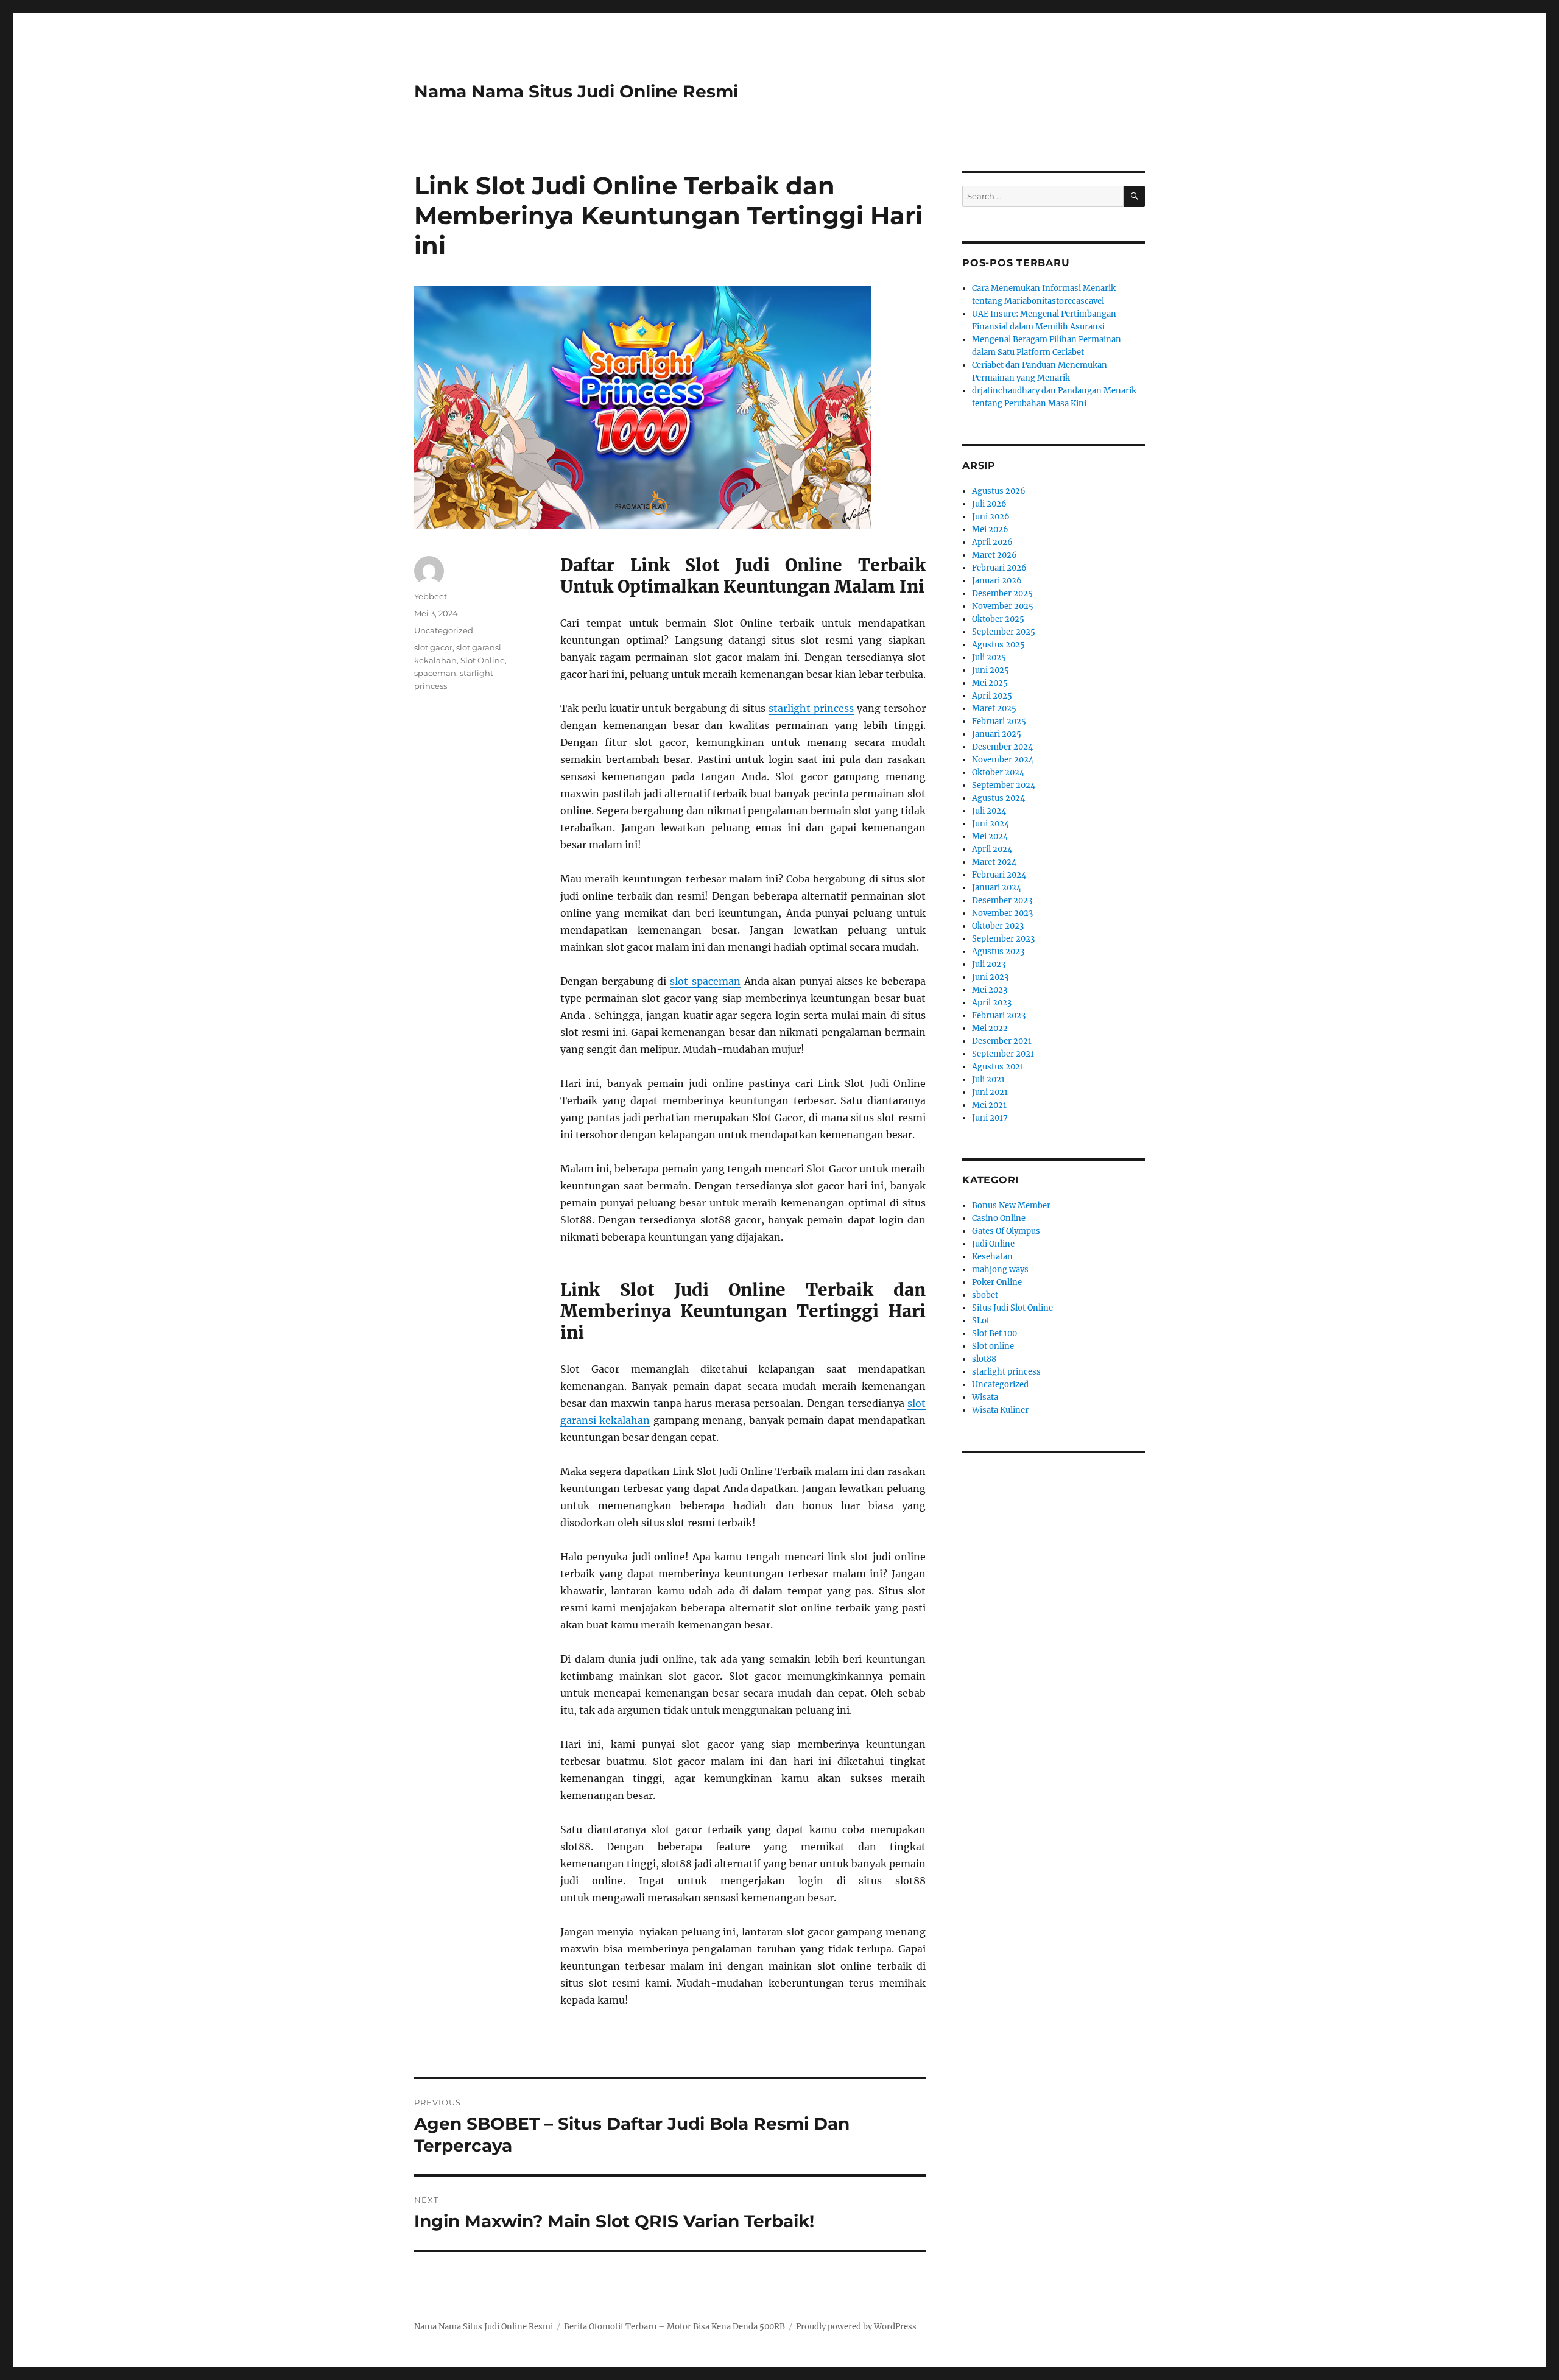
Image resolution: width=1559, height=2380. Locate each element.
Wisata (985, 1397)
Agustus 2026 (999, 491)
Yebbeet (431, 596)
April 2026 (992, 542)
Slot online (993, 1346)
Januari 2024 (997, 888)
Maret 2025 (994, 709)
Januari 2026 (997, 581)
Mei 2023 (990, 990)
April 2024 (992, 849)
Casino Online (999, 1218)
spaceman (435, 673)
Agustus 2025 (998, 645)
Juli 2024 (989, 811)
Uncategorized (444, 630)
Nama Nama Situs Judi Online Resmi (576, 91)
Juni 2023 (990, 977)
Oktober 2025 (998, 619)
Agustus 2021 (998, 1067)
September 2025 (1004, 632)
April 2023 (992, 1003)
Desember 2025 (1002, 593)
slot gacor (433, 647)
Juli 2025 (989, 657)
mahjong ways (1000, 1269)
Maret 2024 (994, 862)
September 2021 (1003, 1054)
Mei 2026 (990, 530)
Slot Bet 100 (994, 1333)
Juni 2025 (991, 670)
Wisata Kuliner (1000, 1410)
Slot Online (483, 660)
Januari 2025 (997, 734)
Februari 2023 (999, 1016)
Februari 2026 (999, 568)
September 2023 (1003, 939)
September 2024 (1004, 785)
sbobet (985, 1295)
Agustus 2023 (998, 952)
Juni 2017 (990, 1118)
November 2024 (1003, 760)
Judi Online (993, 1244)
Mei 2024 (990, 836)
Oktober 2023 (998, 926)
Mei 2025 (990, 683)
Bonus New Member (1011, 1206)
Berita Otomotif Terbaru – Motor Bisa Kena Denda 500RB (674, 2327)
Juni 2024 (991, 824)
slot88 (984, 1359)
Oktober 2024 (998, 773)
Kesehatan (992, 1257)
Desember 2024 (1002, 747)
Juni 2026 (991, 517)
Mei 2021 (989, 1105)
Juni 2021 (990, 1092)
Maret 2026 (994, 555)
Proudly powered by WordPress (856, 2327)
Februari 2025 (999, 721)
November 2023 (1002, 913)
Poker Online (997, 1282)
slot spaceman (705, 981)
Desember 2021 (1002, 1041)
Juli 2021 (988, 1079)
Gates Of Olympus (1006, 1231)
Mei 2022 (990, 1028)
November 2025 (1003, 606)
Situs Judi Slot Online (1012, 1308)
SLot (981, 1321)
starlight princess (811, 708)
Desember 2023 (1002, 900)
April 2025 (992, 696)
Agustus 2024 (998, 798)
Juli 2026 (989, 504)
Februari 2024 (999, 875)
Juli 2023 (989, 964)
